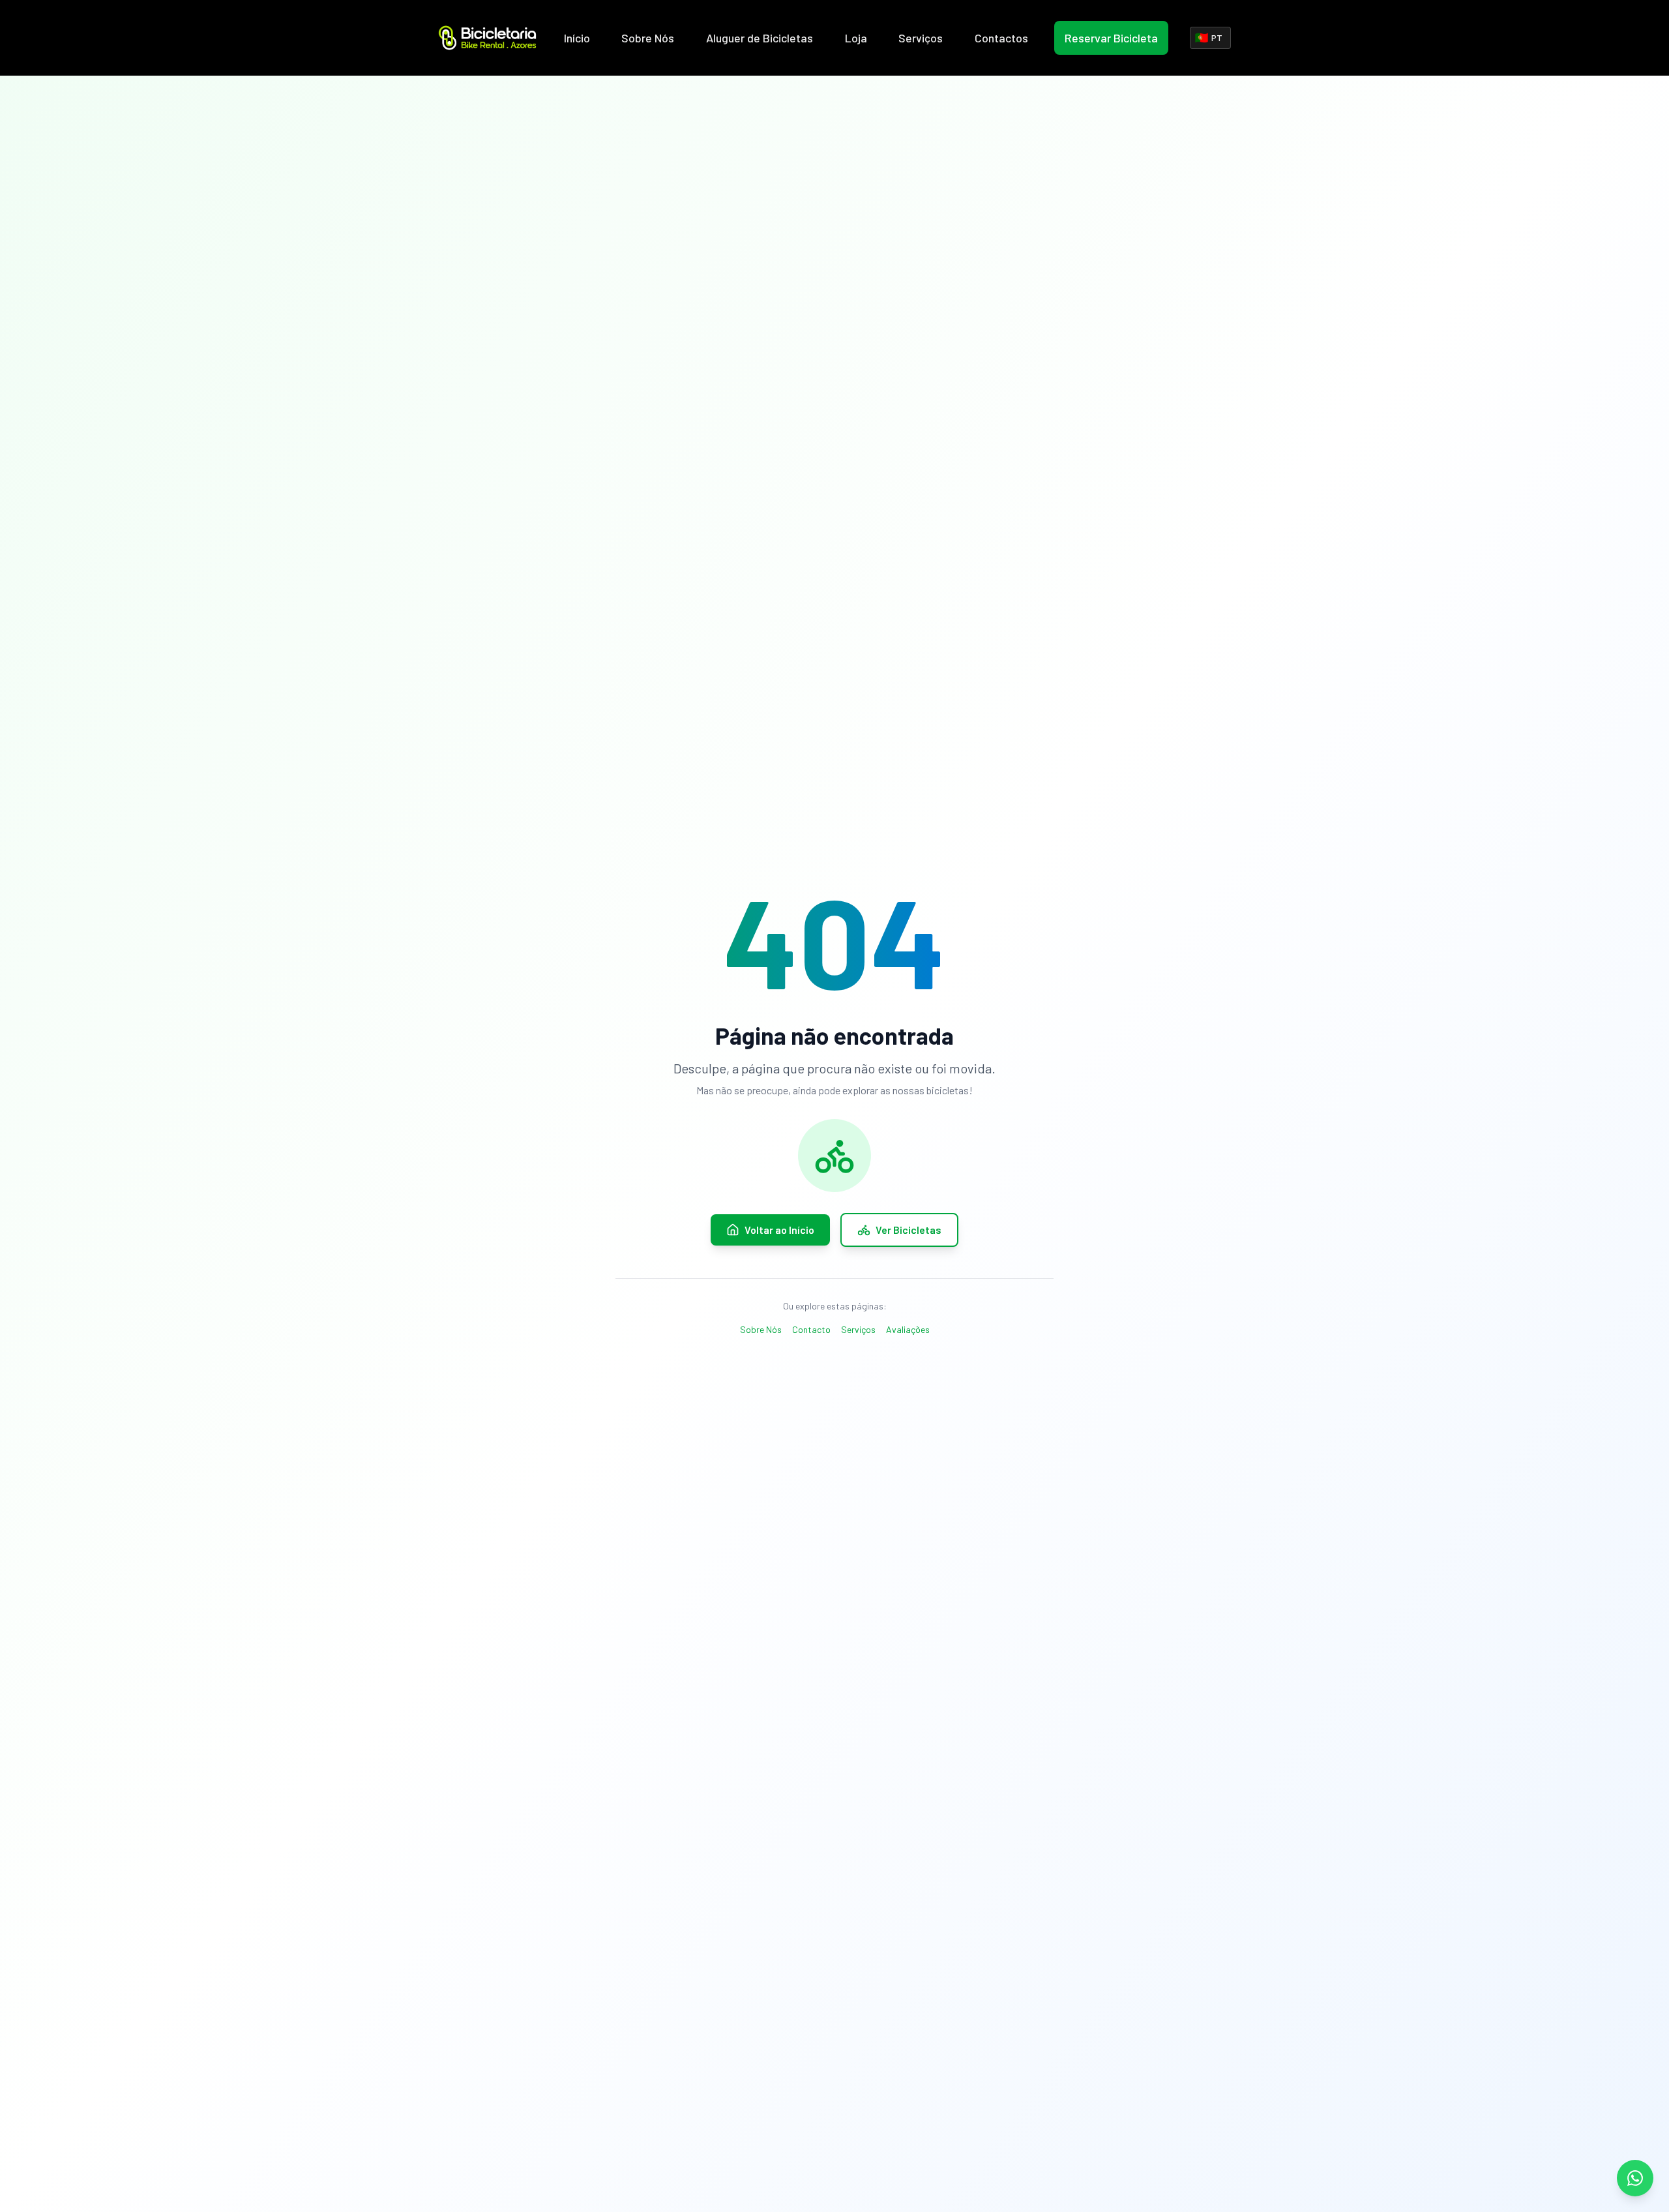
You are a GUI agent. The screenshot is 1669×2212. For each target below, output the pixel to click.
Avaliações (908, 1329)
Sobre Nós (648, 38)
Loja (856, 38)
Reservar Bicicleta (1111, 38)
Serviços (921, 38)
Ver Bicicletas (908, 1230)
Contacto (811, 1329)
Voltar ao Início (779, 1230)
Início (577, 38)
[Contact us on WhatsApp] (1635, 2178)
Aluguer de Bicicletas (760, 38)
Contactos (1001, 38)
